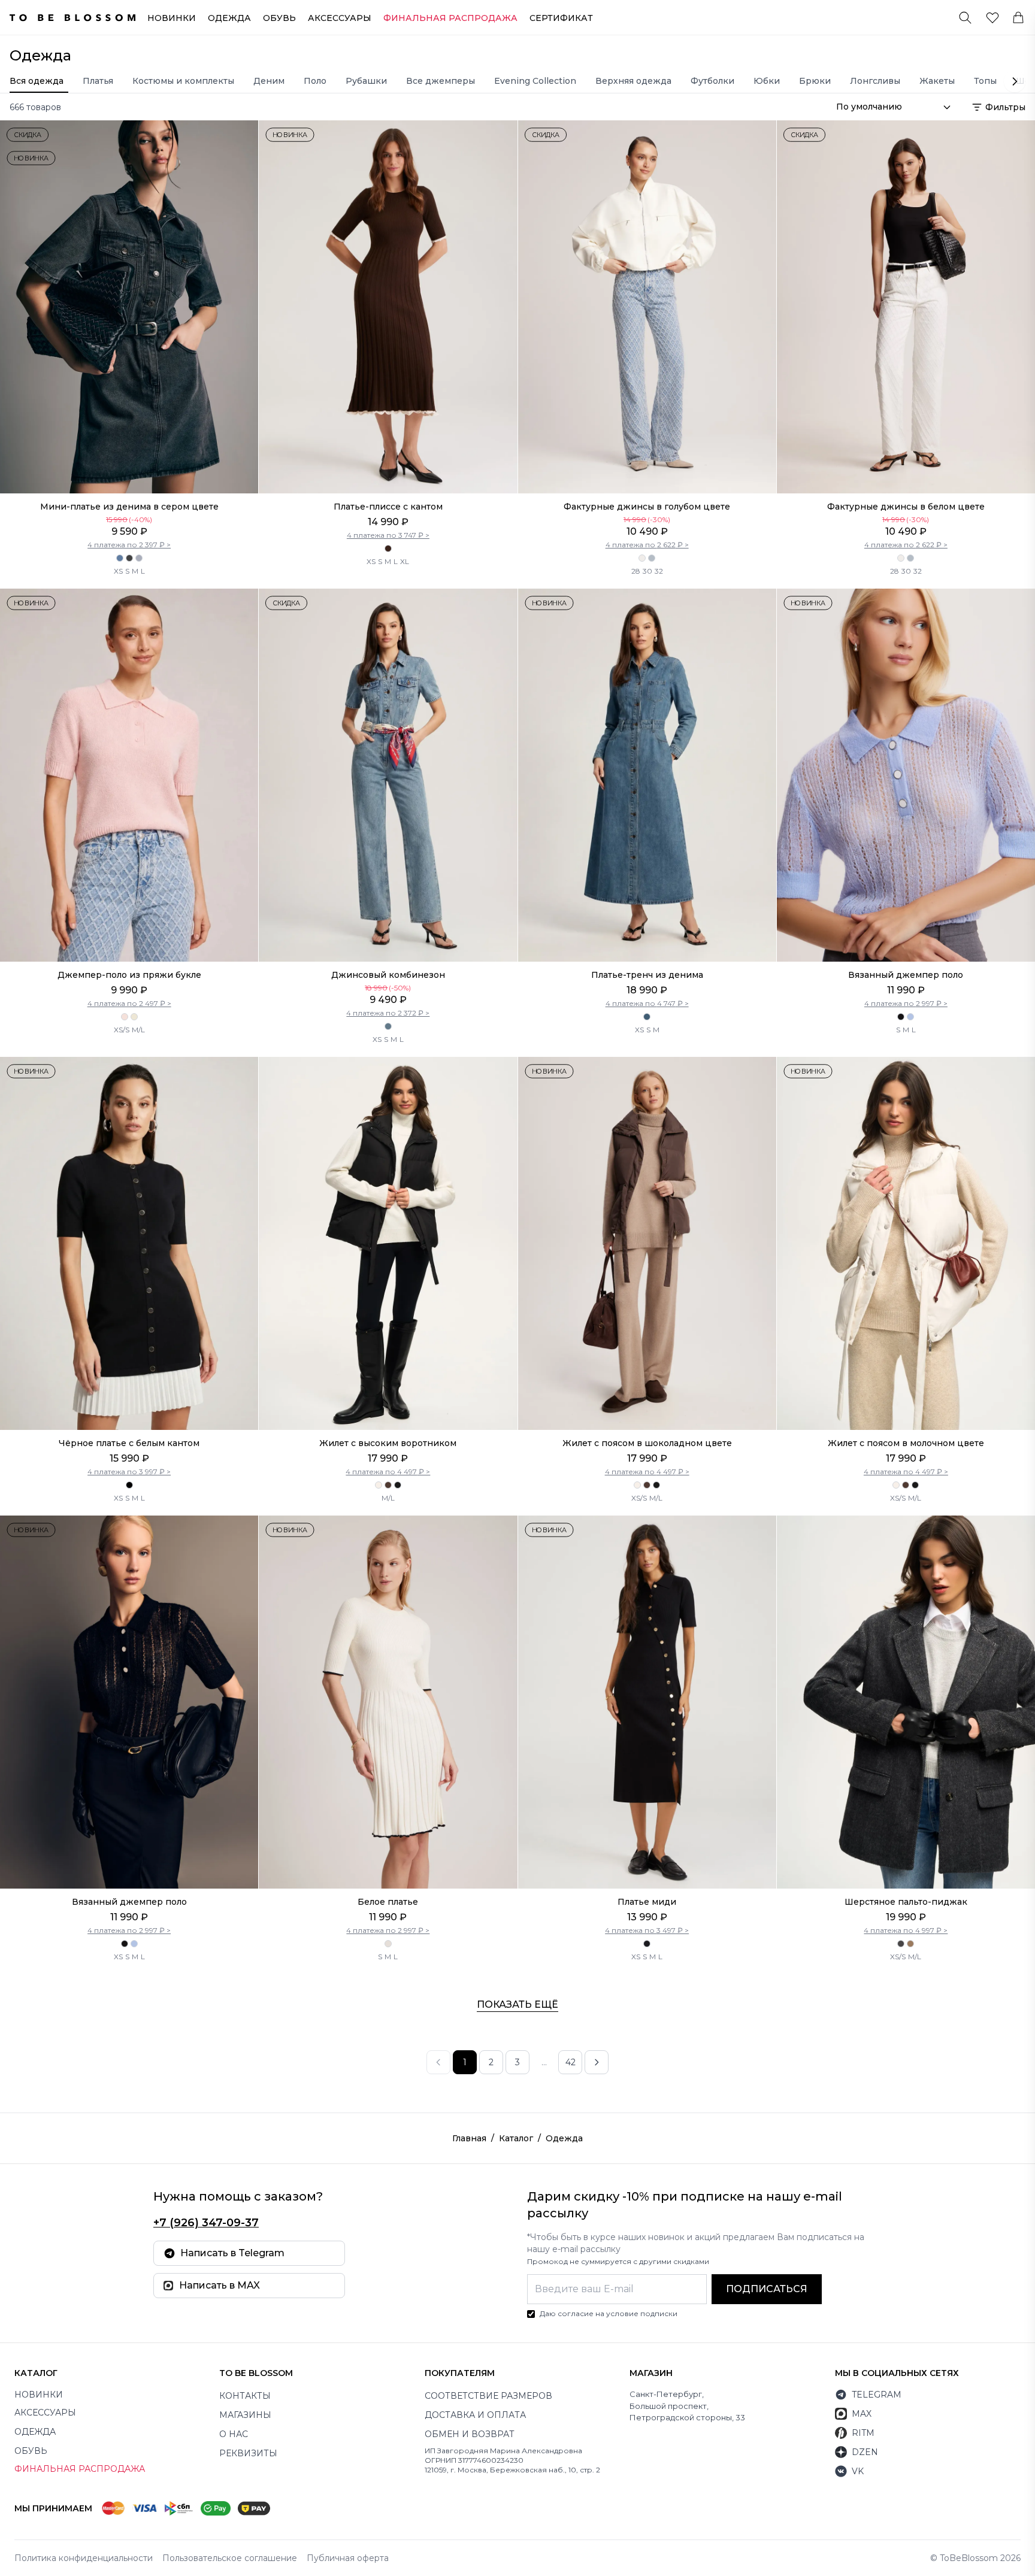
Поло (315, 81)
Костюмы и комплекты (183, 81)
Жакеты (937, 81)
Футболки (712, 81)
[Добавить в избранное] (244, 135)
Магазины (245, 2415)
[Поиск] (965, 18)
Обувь (279, 18)
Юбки (767, 81)
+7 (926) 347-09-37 (206, 2223)
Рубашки (366, 81)
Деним (269, 81)
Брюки (815, 81)
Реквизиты (248, 2453)
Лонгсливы (875, 81)
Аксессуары (340, 18)
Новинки (172, 18)
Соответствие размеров (488, 2396)
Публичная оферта (348, 2558)
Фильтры (1005, 107)
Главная (469, 2138)
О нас (234, 2434)
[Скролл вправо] (1015, 81)
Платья (98, 81)
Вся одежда (37, 81)
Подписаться (767, 2289)
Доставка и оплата (475, 2415)
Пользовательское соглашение (230, 2558)
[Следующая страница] (597, 2062)
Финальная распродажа (80, 2469)
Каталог (516, 2138)
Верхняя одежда (633, 81)
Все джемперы (441, 81)
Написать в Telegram (232, 2253)
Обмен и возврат (470, 2434)
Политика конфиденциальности (84, 2558)
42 (571, 2062)
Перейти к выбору (129, 468)
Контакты (245, 2396)
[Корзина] (1018, 17)
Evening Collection (535, 81)
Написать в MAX (220, 2285)
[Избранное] (992, 17)
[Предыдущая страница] (438, 2062)
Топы (985, 81)
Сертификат (561, 18)
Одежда (229, 18)
